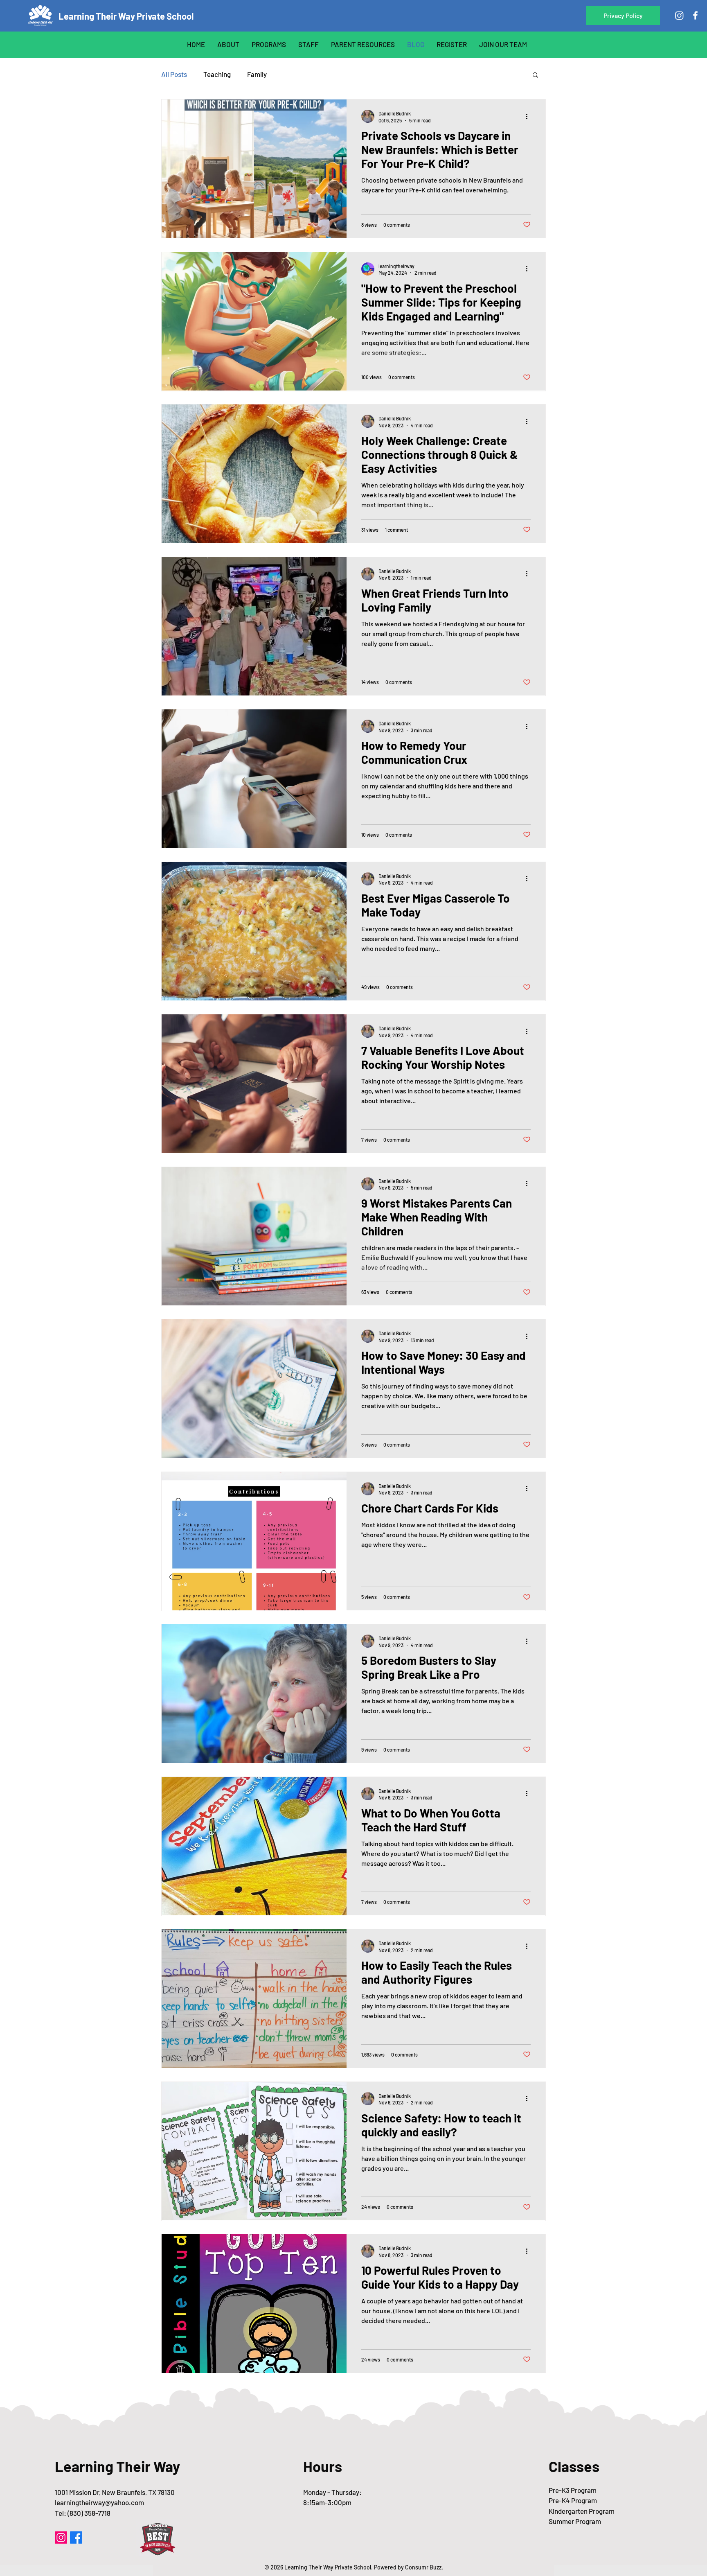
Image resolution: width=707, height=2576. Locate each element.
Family (257, 74)
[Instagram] (679, 15)
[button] (623, 16)
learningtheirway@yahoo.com (99, 2502)
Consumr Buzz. (424, 2567)
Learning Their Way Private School (126, 16)
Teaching (217, 74)
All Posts (174, 74)
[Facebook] (695, 15)
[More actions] (529, 116)
